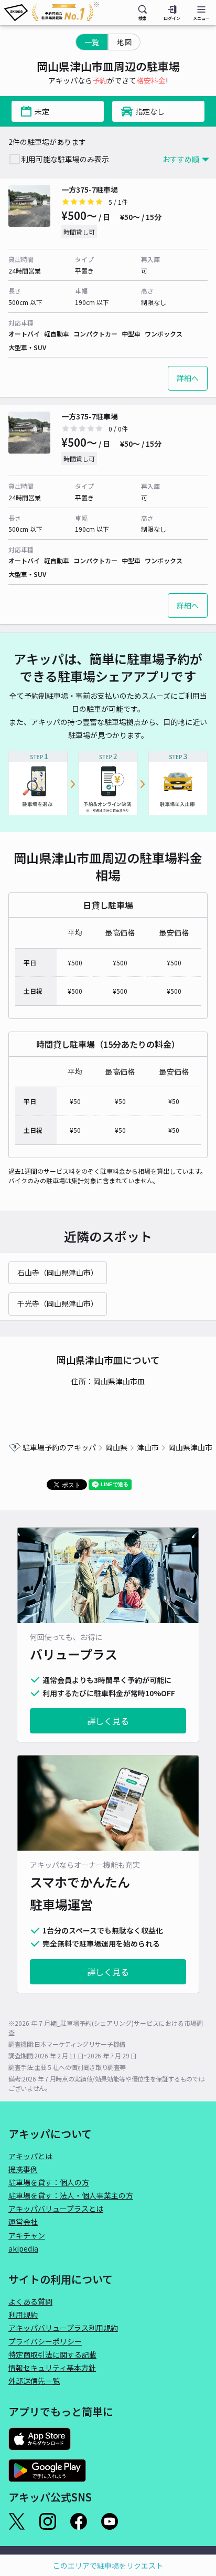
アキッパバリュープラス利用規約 (63, 2328)
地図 (124, 42)
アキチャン (27, 2235)
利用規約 (23, 2315)
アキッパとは (30, 2156)
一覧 (92, 42)
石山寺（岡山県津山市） (58, 1273)
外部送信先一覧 (34, 2381)
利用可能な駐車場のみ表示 (65, 159)
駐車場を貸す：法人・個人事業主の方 (71, 2195)
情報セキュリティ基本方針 (52, 2368)
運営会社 (23, 2222)
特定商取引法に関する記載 (52, 2354)
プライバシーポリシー (45, 2341)
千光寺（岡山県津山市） (58, 1303)
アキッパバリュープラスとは (56, 2209)
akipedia (23, 2248)
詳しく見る (108, 1721)
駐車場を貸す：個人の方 (49, 2182)
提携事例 (23, 2169)
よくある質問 (30, 2301)
